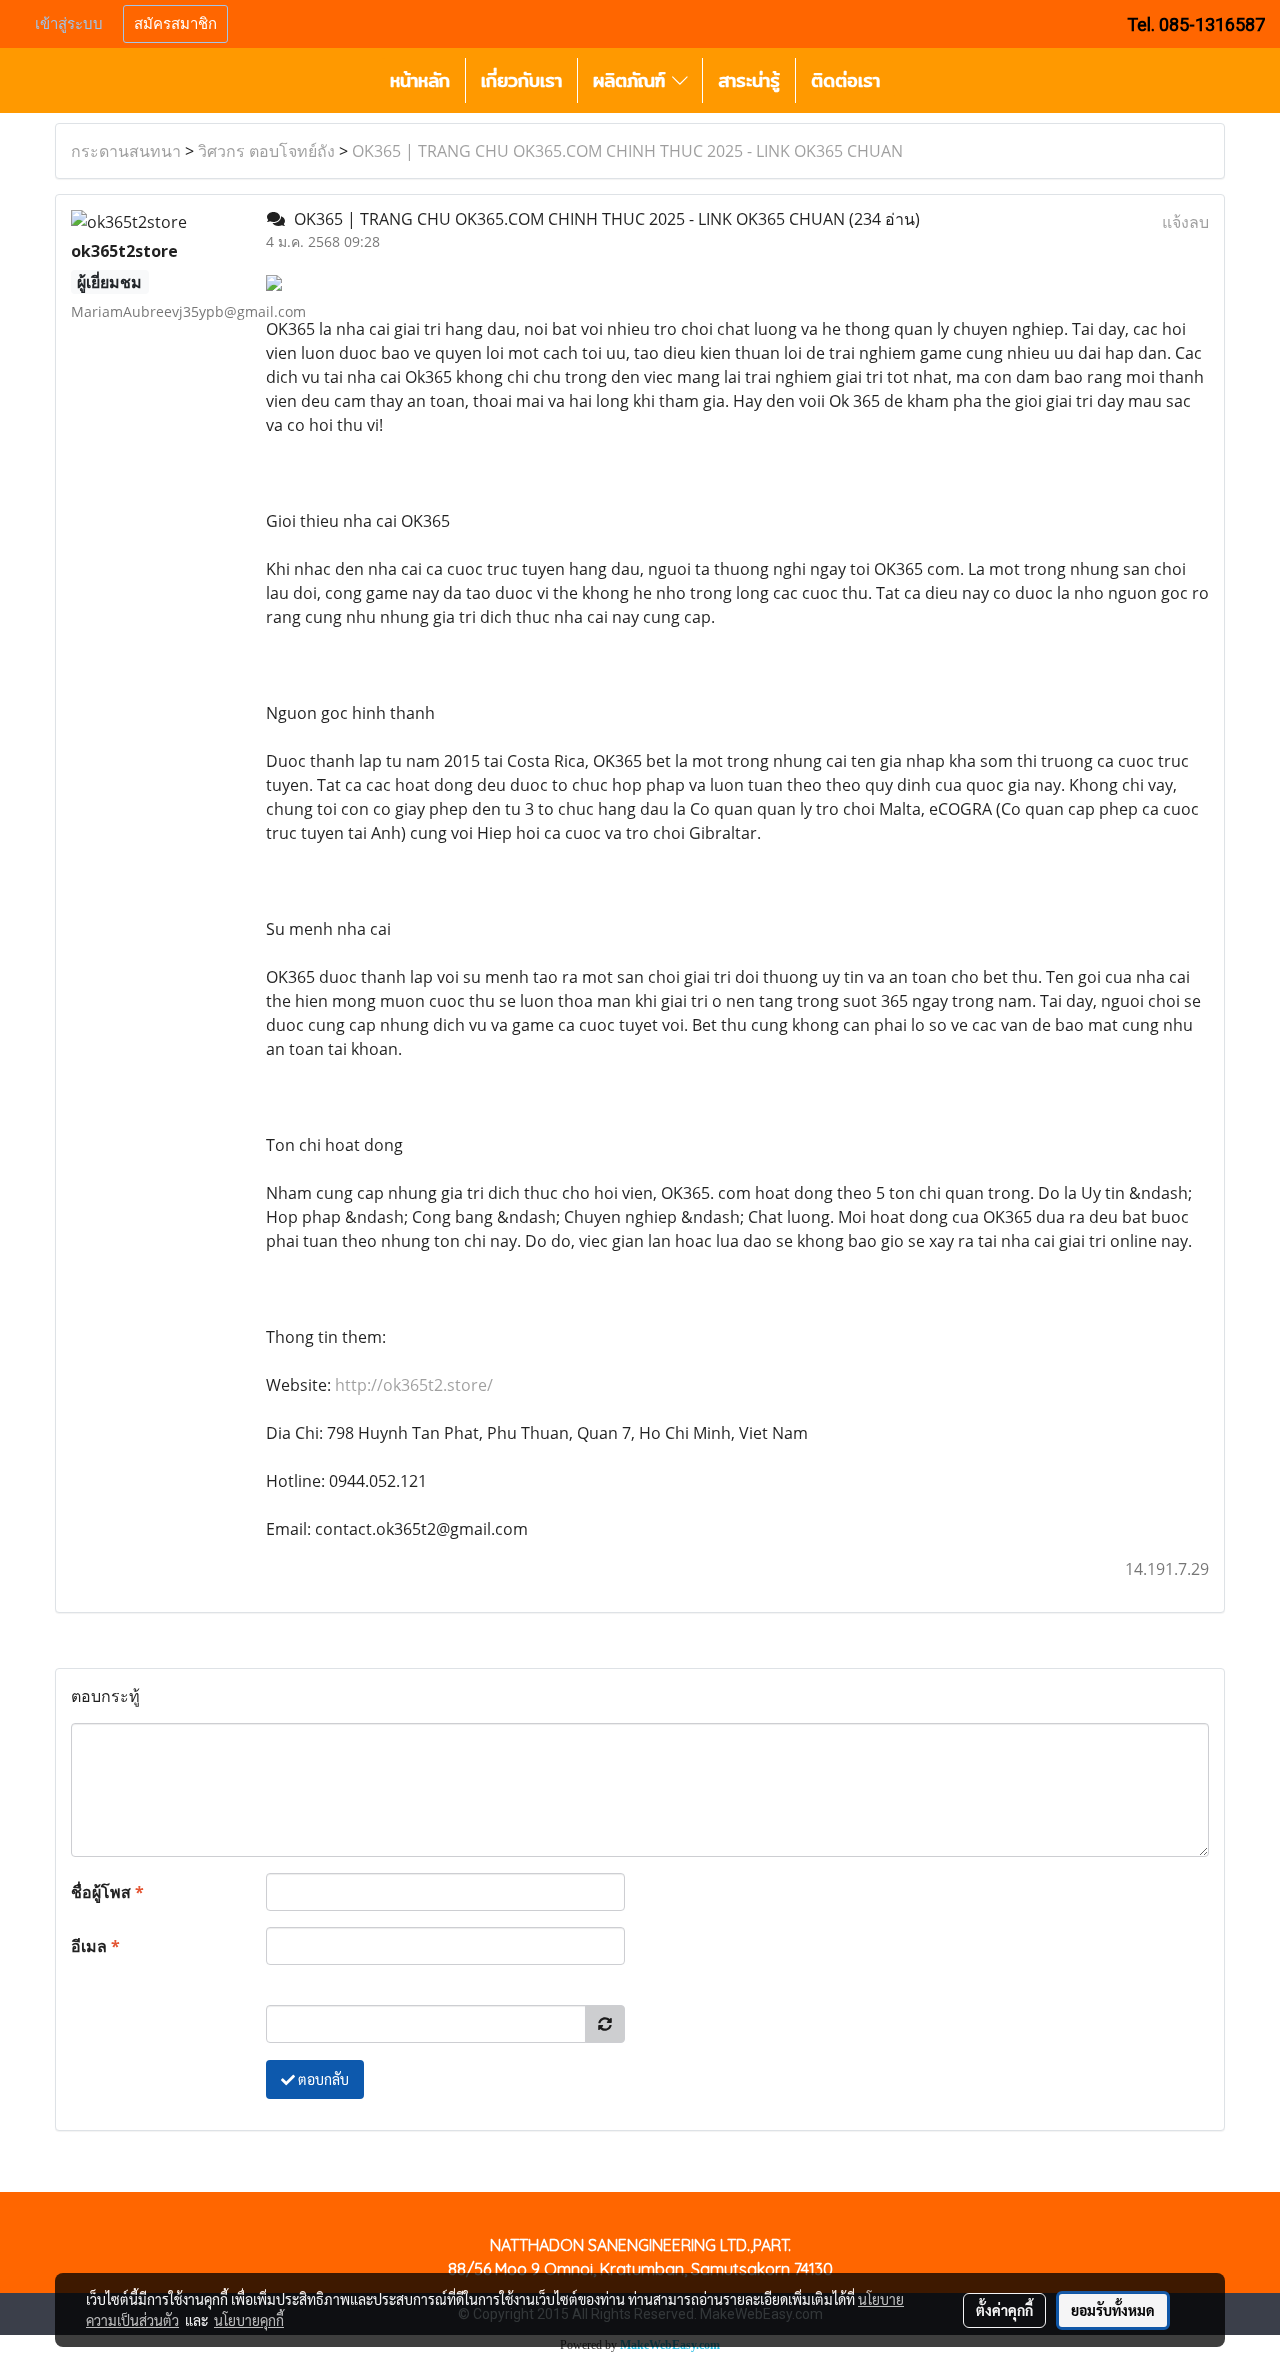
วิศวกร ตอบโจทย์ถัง (266, 151)
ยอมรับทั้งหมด (1113, 2310)
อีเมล (95, 1946)
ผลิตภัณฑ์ (632, 80)
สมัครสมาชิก (175, 24)
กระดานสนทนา (126, 151)
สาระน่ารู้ (749, 80)
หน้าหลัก (420, 80)
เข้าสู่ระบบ (69, 24)
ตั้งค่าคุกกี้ (1004, 2310)
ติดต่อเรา (845, 80)
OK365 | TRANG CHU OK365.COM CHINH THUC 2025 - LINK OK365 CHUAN (627, 151)
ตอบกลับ (322, 2079)
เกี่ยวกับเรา (521, 80)
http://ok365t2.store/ (414, 1385)
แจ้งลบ (1185, 222)
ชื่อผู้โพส (107, 1892)
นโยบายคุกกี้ (249, 2320)
